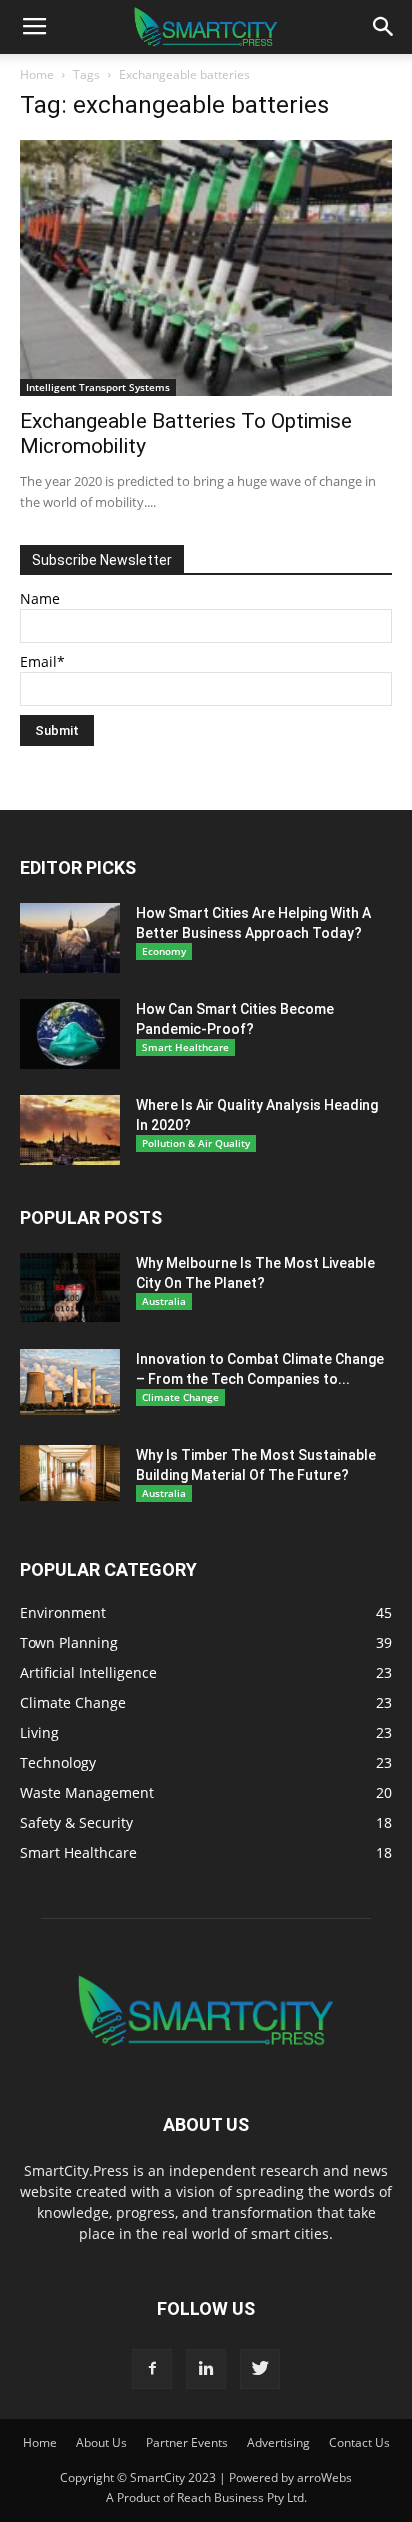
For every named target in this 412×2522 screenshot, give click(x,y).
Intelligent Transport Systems (98, 387)
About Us (101, 2442)
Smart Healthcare (185, 1047)
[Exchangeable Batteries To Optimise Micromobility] (206, 268)
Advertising (278, 2442)
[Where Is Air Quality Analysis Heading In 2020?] (70, 1130)
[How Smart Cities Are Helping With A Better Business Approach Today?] (70, 938)
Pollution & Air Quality (196, 1143)
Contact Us (359, 2442)
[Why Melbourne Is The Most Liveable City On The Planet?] (70, 1287)
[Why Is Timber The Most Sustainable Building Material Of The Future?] (70, 1473)
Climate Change (180, 1397)
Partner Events (187, 2442)
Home (37, 74)
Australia (164, 1301)
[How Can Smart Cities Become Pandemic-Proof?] (70, 1034)
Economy (164, 951)
